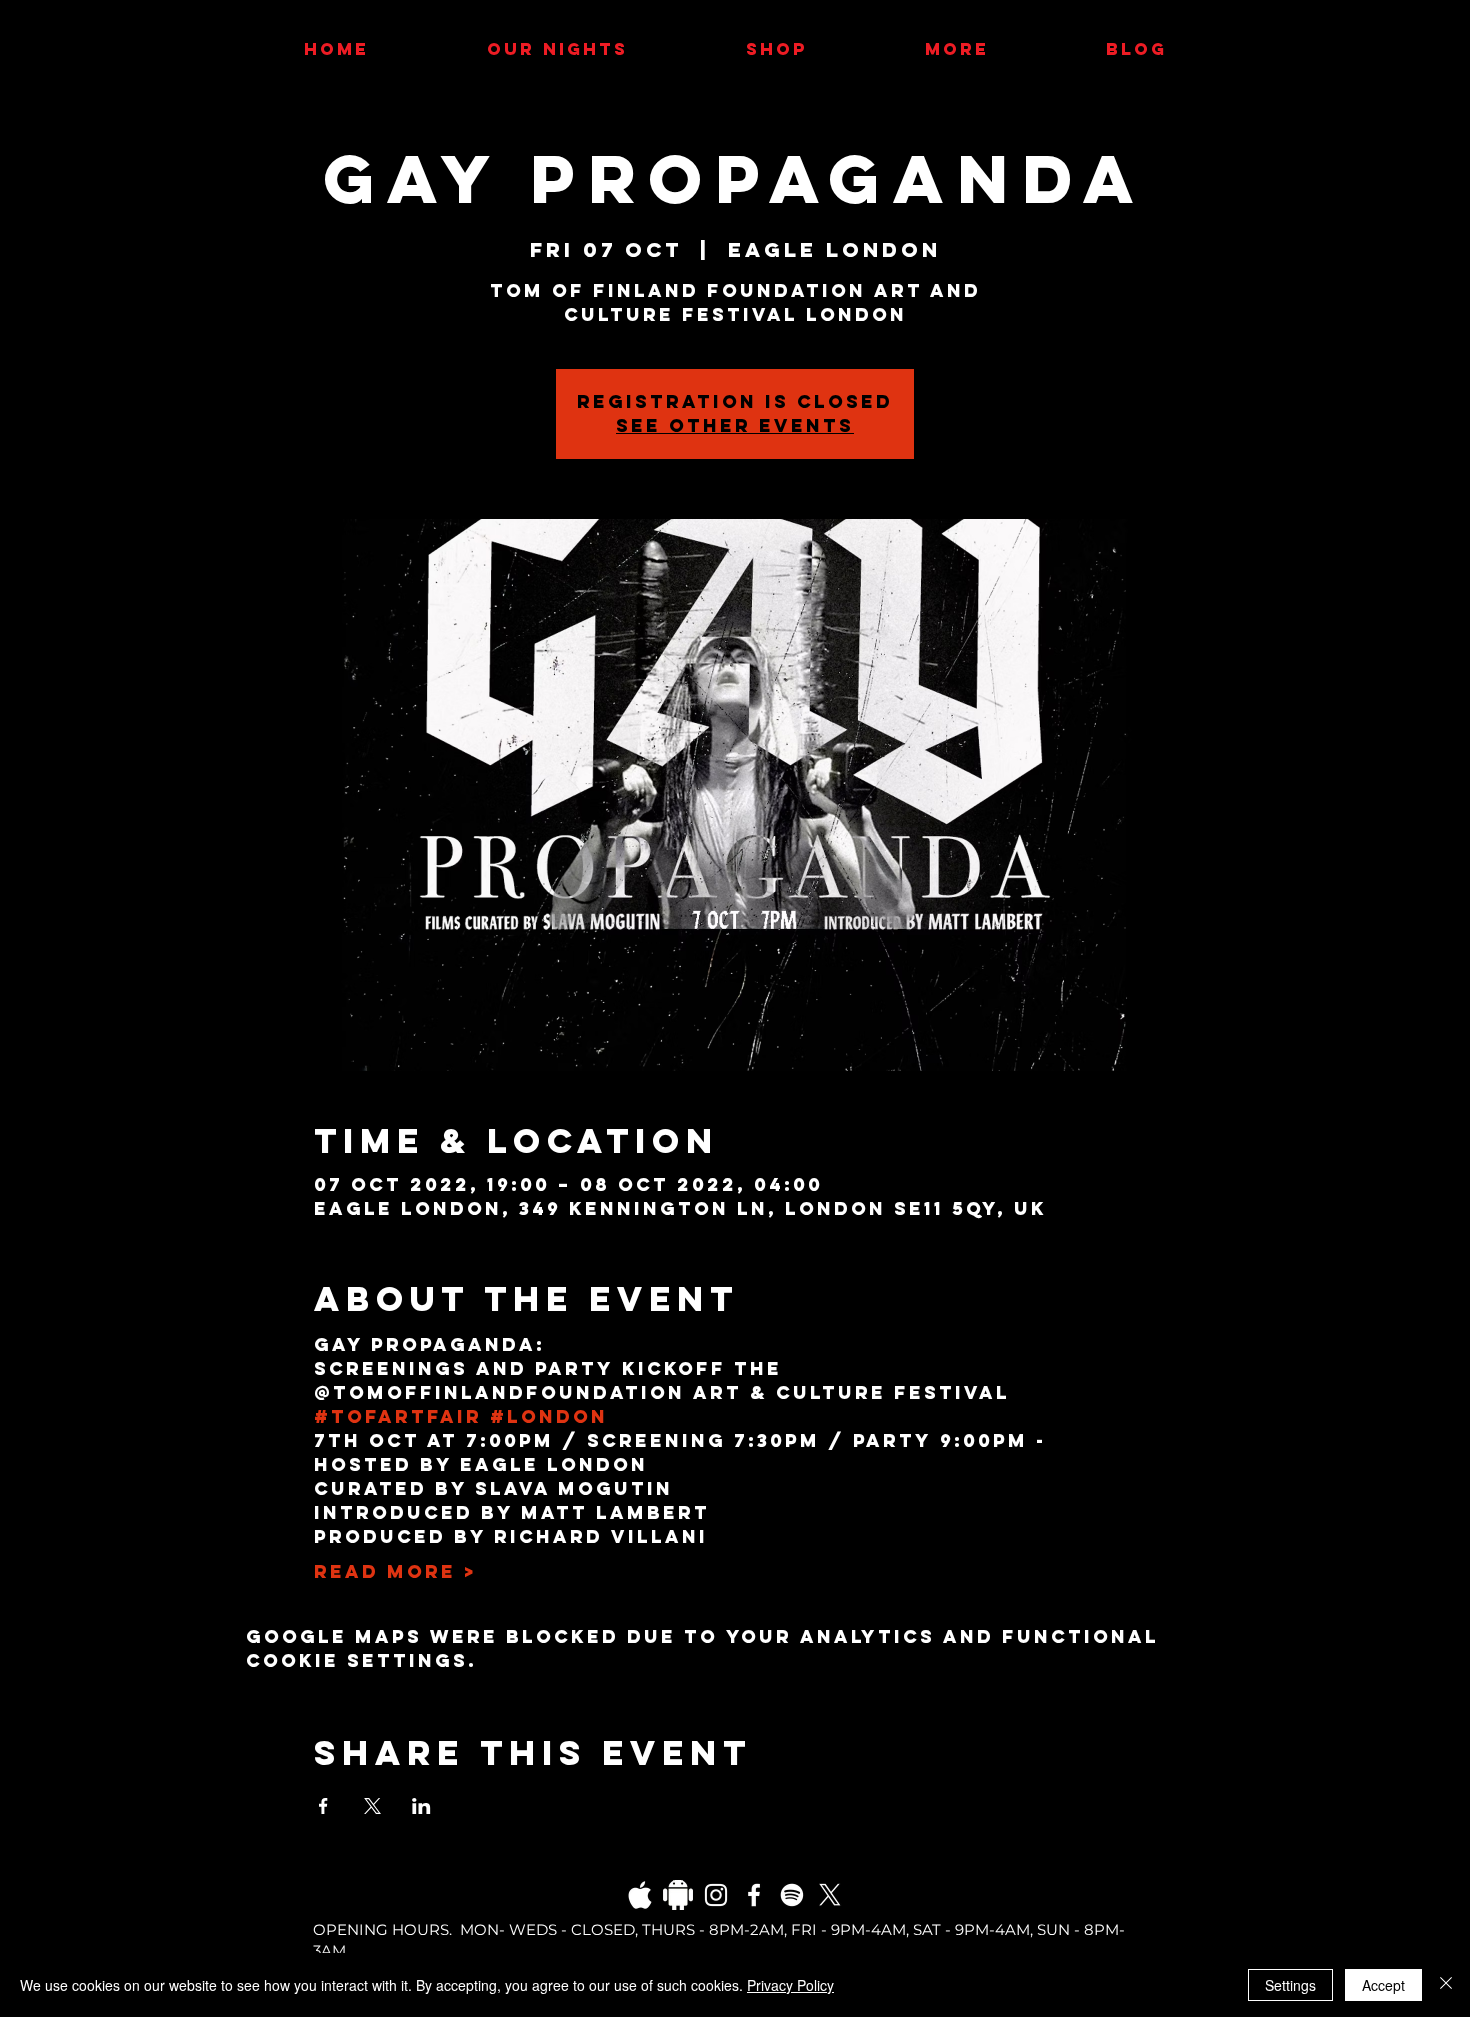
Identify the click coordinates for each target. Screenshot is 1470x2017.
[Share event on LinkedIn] (421, 1806)
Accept (1383, 1985)
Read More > (395, 1572)
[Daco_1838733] (678, 1895)
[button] (956, 49)
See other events (735, 425)
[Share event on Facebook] (323, 1806)
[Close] (1446, 1985)
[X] (830, 1895)
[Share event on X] (372, 1806)
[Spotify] (792, 1895)
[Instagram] (716, 1895)
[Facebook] (754, 1895)
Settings (1290, 1985)
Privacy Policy (790, 1985)
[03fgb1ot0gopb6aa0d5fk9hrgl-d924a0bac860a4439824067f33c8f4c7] (640, 1895)
